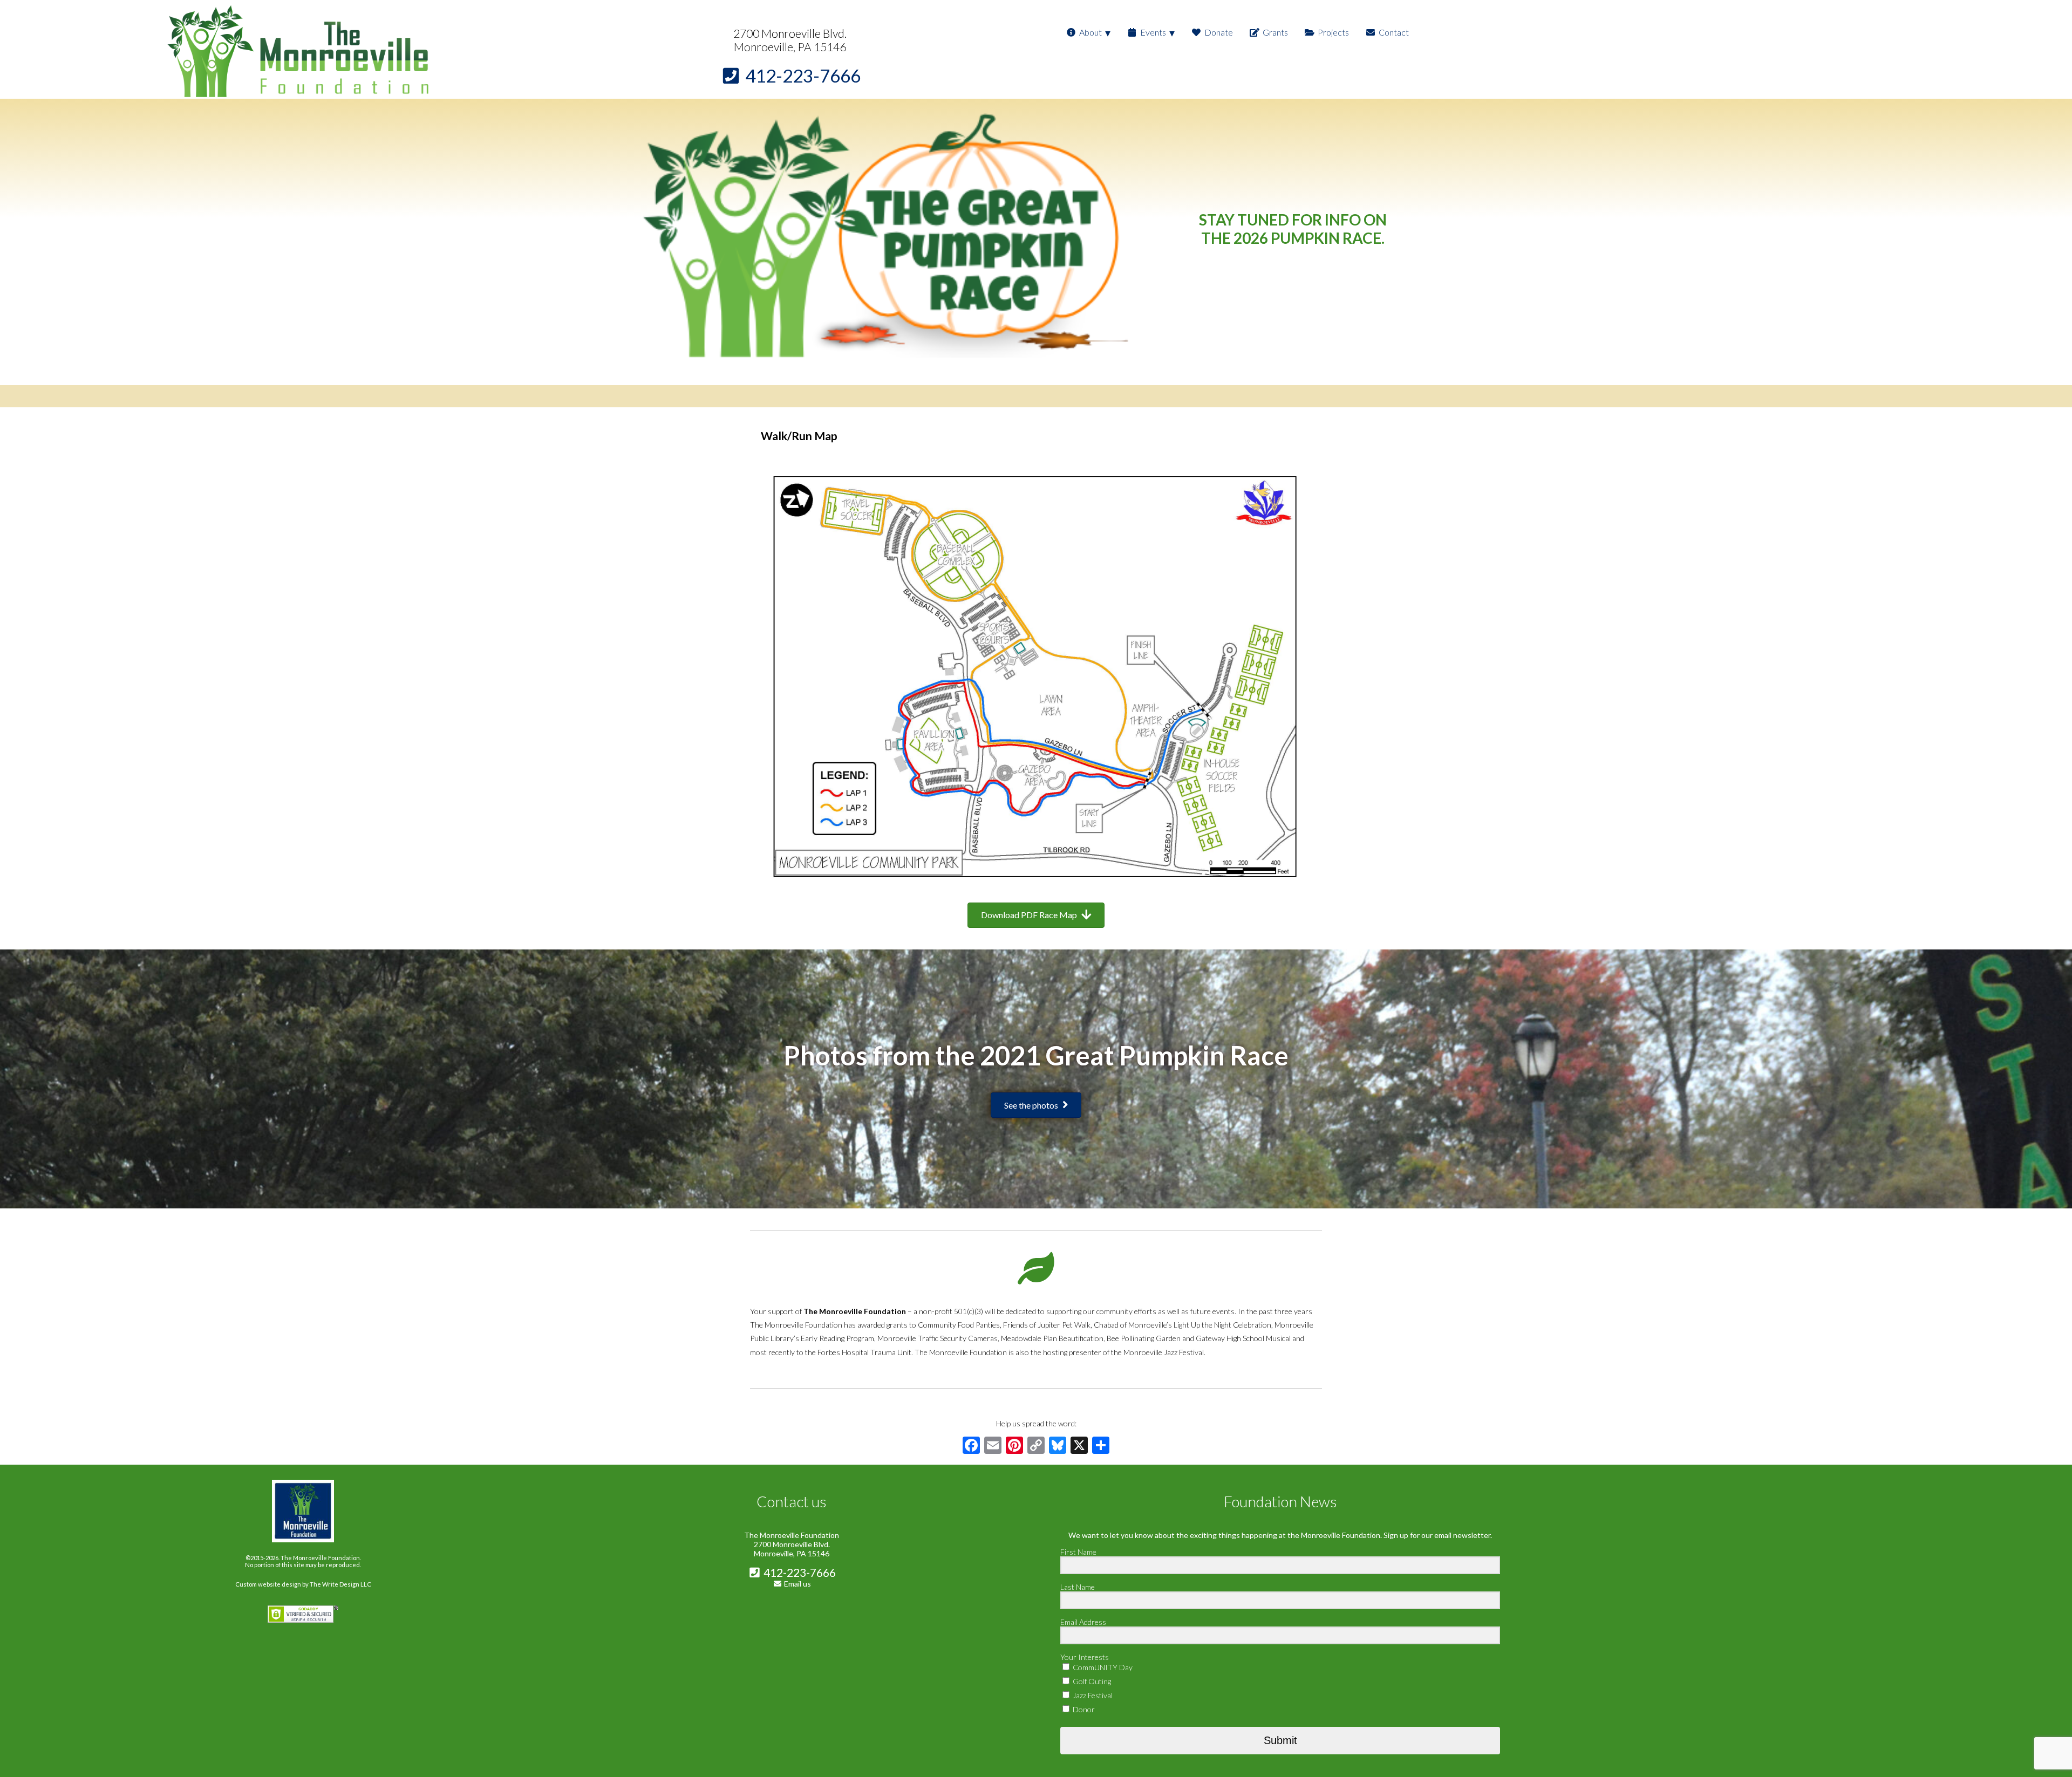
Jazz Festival (1092, 1695)
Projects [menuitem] (1333, 32)
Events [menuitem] (1153, 32)
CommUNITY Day (1102, 1667)
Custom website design (268, 1584)
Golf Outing (1091, 1681)
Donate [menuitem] (1219, 32)
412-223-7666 (799, 1572)
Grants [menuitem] (1275, 32)
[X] (1079, 1446)
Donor (1083, 1709)
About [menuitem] (1090, 32)
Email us (798, 1584)
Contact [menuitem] (1394, 32)
